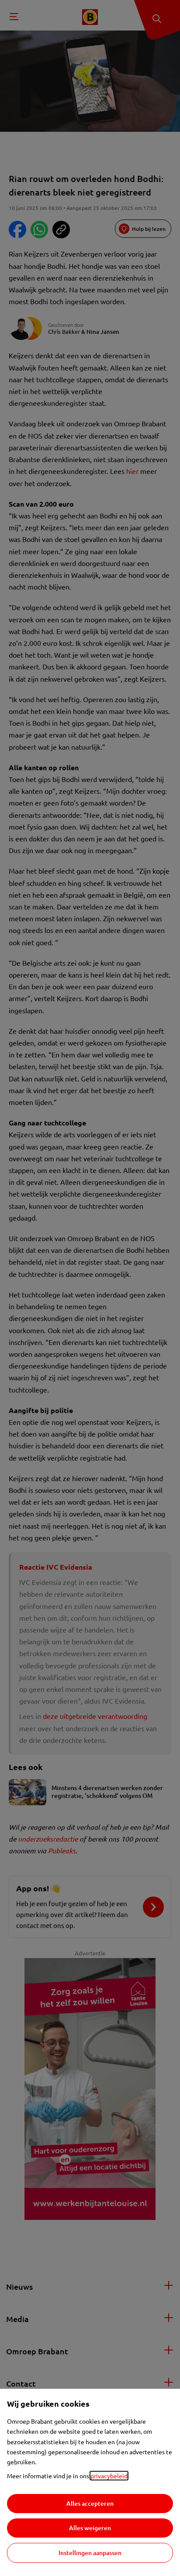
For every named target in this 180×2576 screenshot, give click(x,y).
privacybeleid (109, 2476)
